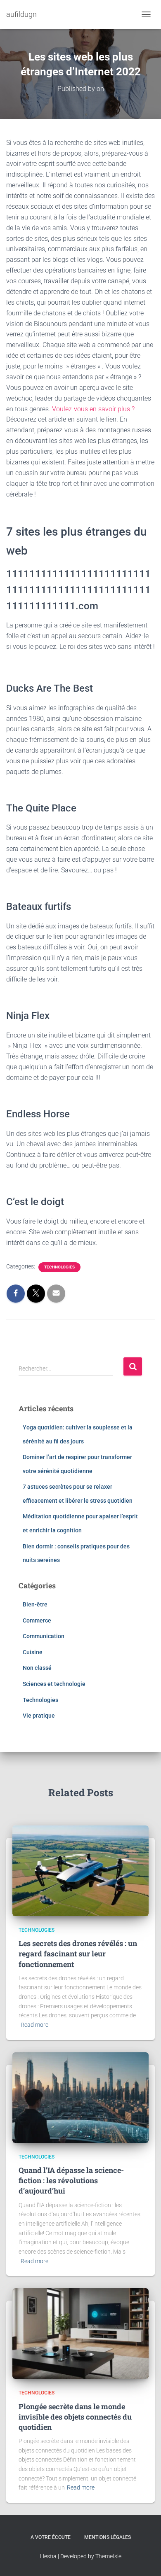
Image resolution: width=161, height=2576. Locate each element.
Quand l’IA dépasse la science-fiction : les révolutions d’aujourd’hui (71, 2180)
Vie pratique (39, 1716)
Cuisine (33, 1652)
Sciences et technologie (54, 1684)
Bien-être (35, 1604)
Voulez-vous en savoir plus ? (93, 409)
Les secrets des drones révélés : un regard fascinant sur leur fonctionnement (78, 1954)
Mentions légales (108, 2537)
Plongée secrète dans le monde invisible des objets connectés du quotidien (75, 2417)
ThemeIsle (108, 2556)
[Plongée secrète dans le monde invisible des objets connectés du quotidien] (80, 2333)
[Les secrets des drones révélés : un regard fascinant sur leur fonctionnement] (80, 1870)
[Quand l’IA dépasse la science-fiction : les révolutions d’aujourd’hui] (80, 2097)
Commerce (37, 1620)
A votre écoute (51, 2537)
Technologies (59, 1267)
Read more (34, 2025)
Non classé (37, 1668)
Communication (44, 1636)
